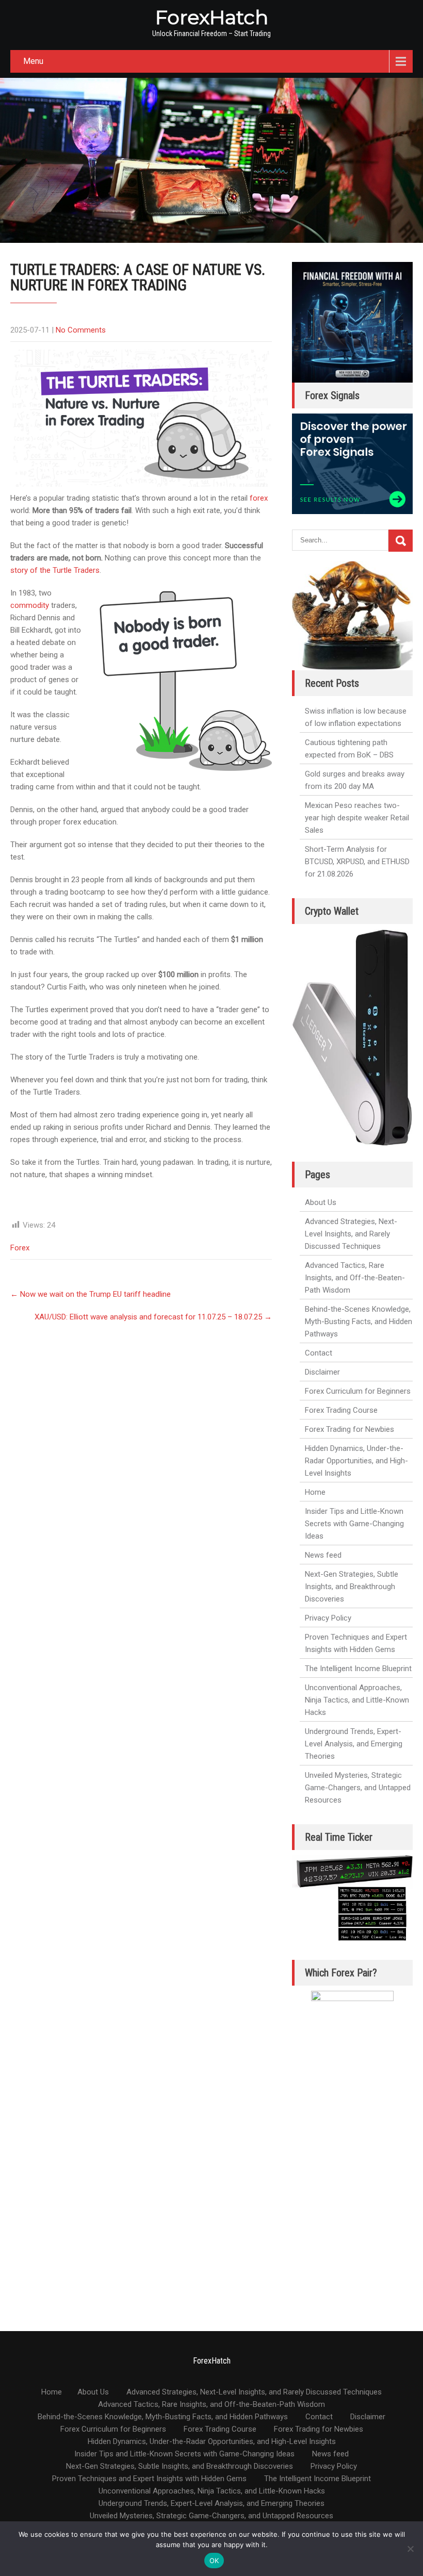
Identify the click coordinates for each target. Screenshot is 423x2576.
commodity (30, 605)
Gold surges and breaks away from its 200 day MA (355, 780)
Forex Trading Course (341, 1410)
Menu (33, 61)
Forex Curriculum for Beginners (358, 1391)
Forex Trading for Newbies (349, 1429)
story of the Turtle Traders (55, 570)
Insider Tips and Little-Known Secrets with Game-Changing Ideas (354, 1524)
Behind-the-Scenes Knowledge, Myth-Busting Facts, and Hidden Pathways (359, 1322)
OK (214, 2561)
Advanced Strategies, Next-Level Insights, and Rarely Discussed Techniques (351, 1234)
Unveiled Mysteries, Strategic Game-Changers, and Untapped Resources (358, 1788)
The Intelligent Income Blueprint (358, 1669)
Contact (319, 1353)
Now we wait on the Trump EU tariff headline (91, 1294)
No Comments (81, 330)
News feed (323, 1555)
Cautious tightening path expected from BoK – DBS (349, 749)
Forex (20, 1248)
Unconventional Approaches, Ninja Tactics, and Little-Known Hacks (357, 1700)
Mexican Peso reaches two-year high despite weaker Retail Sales (357, 818)
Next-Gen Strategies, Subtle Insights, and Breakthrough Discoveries (352, 1587)
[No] (410, 2549)
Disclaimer (322, 1372)
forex (259, 498)
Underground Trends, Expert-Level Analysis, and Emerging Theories (354, 1744)
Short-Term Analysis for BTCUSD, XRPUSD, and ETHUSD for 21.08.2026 (357, 862)
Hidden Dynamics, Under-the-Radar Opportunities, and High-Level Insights (356, 1461)
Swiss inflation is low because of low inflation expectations (356, 717)
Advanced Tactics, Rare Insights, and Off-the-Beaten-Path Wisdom (355, 1278)
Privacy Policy (328, 1618)
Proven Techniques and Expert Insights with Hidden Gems (356, 1643)
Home (315, 1492)
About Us (321, 1202)
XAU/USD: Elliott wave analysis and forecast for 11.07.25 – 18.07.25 (153, 1317)
